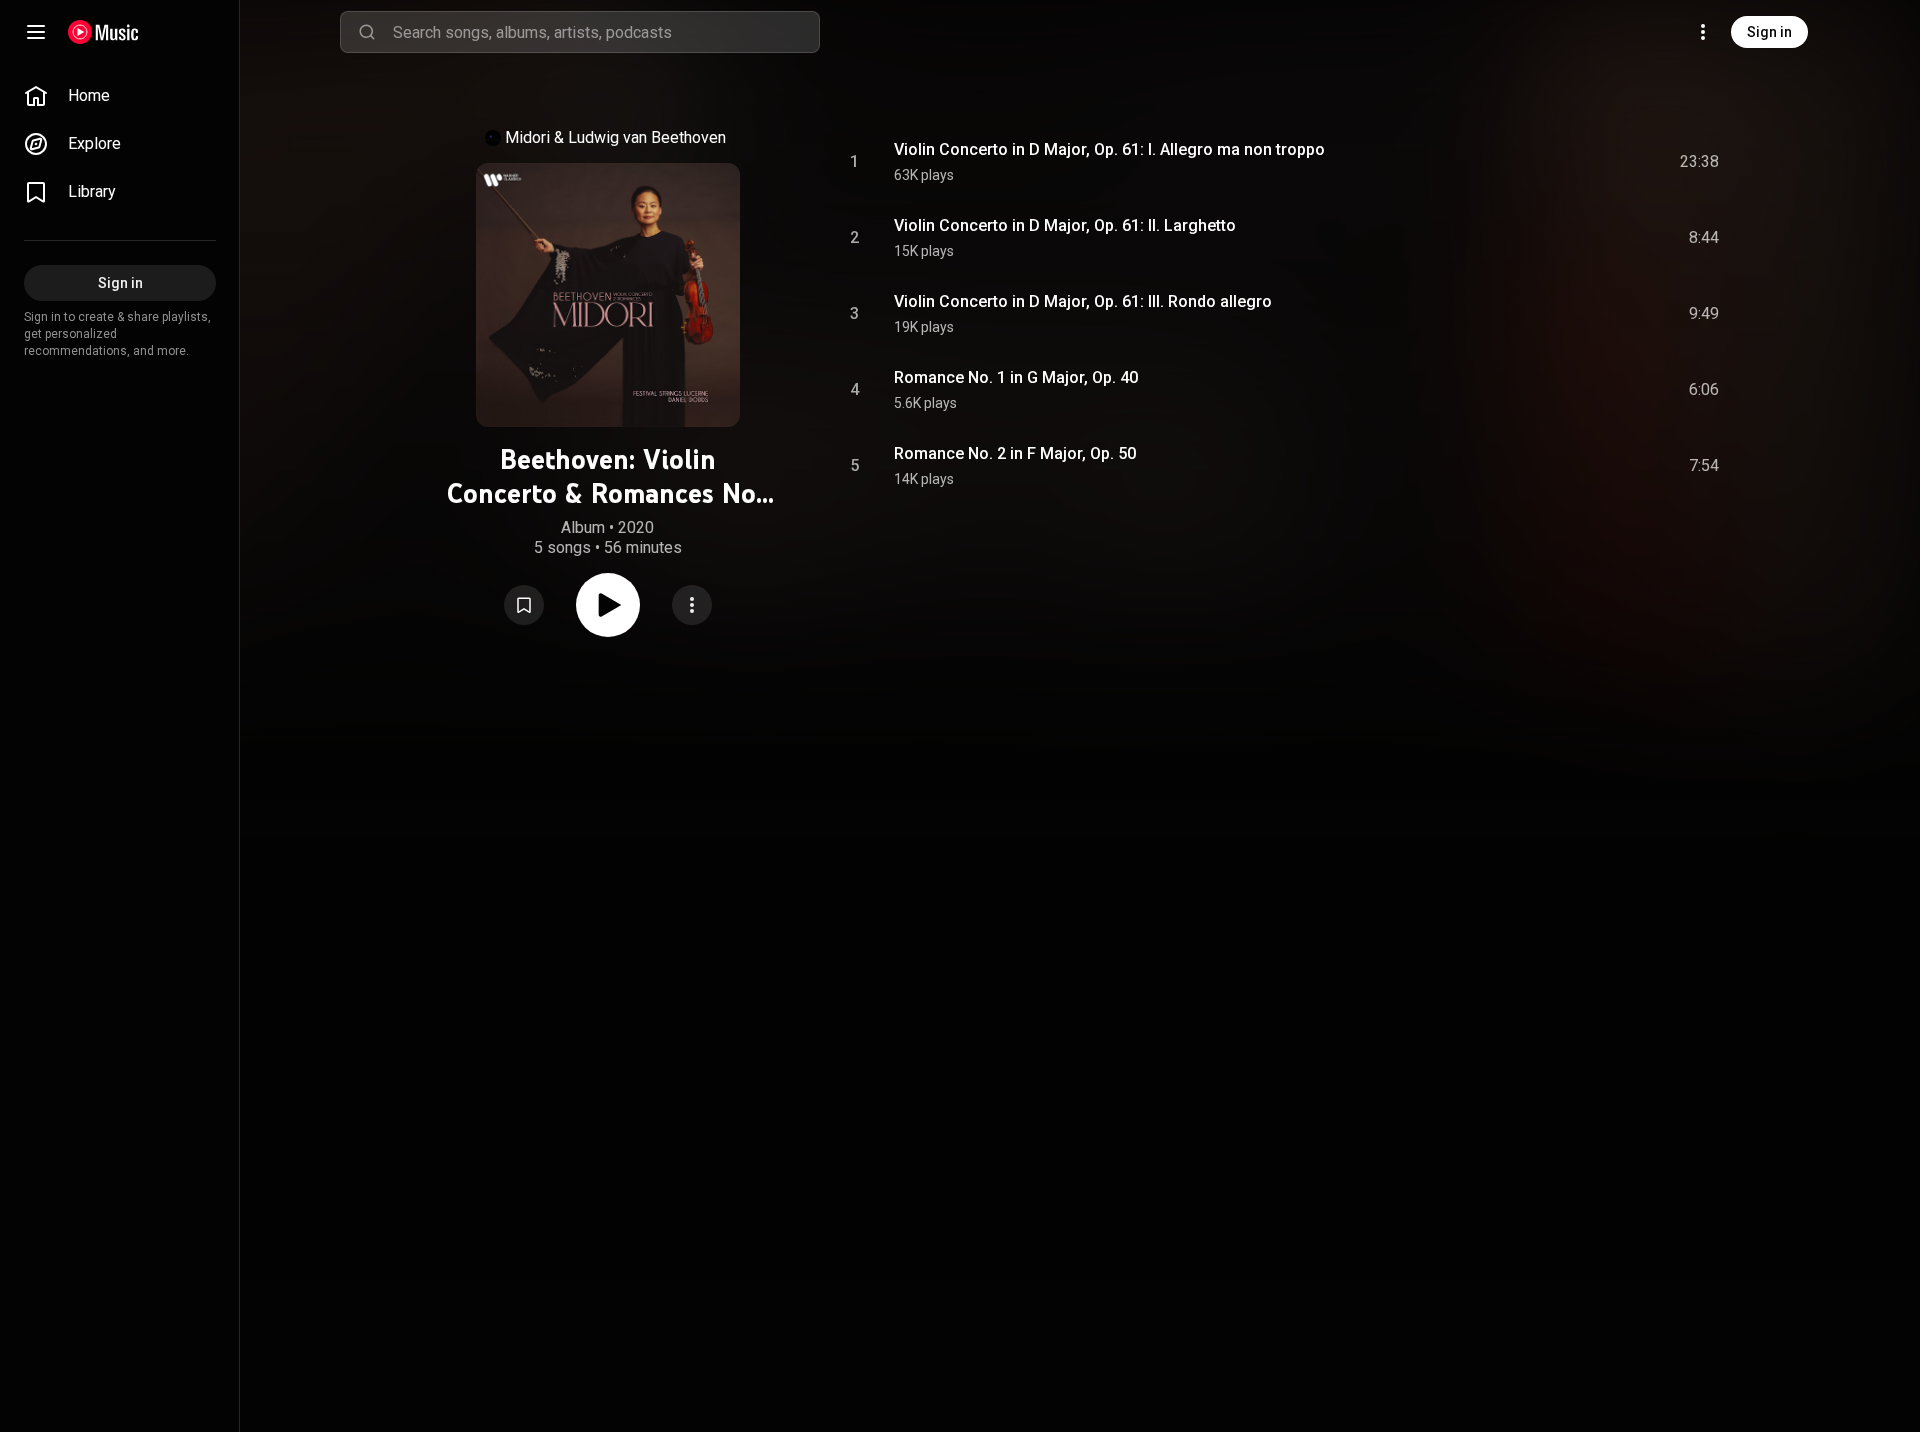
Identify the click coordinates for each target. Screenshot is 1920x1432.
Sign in (1769, 32)
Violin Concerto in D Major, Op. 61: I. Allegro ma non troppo (1109, 149)
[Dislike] (1591, 162)
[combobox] (606, 32)
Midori (527, 137)
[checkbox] (1705, 162)
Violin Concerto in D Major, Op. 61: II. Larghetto (1065, 225)
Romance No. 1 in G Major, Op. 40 (1016, 377)
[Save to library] (524, 605)
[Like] (1553, 162)
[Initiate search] (367, 32)
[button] (524, 605)
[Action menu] (692, 605)
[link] (120, 96)
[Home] (103, 32)
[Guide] (36, 32)
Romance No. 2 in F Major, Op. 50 (1015, 453)
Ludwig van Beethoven (647, 137)
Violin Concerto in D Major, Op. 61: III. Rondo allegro (1083, 301)
